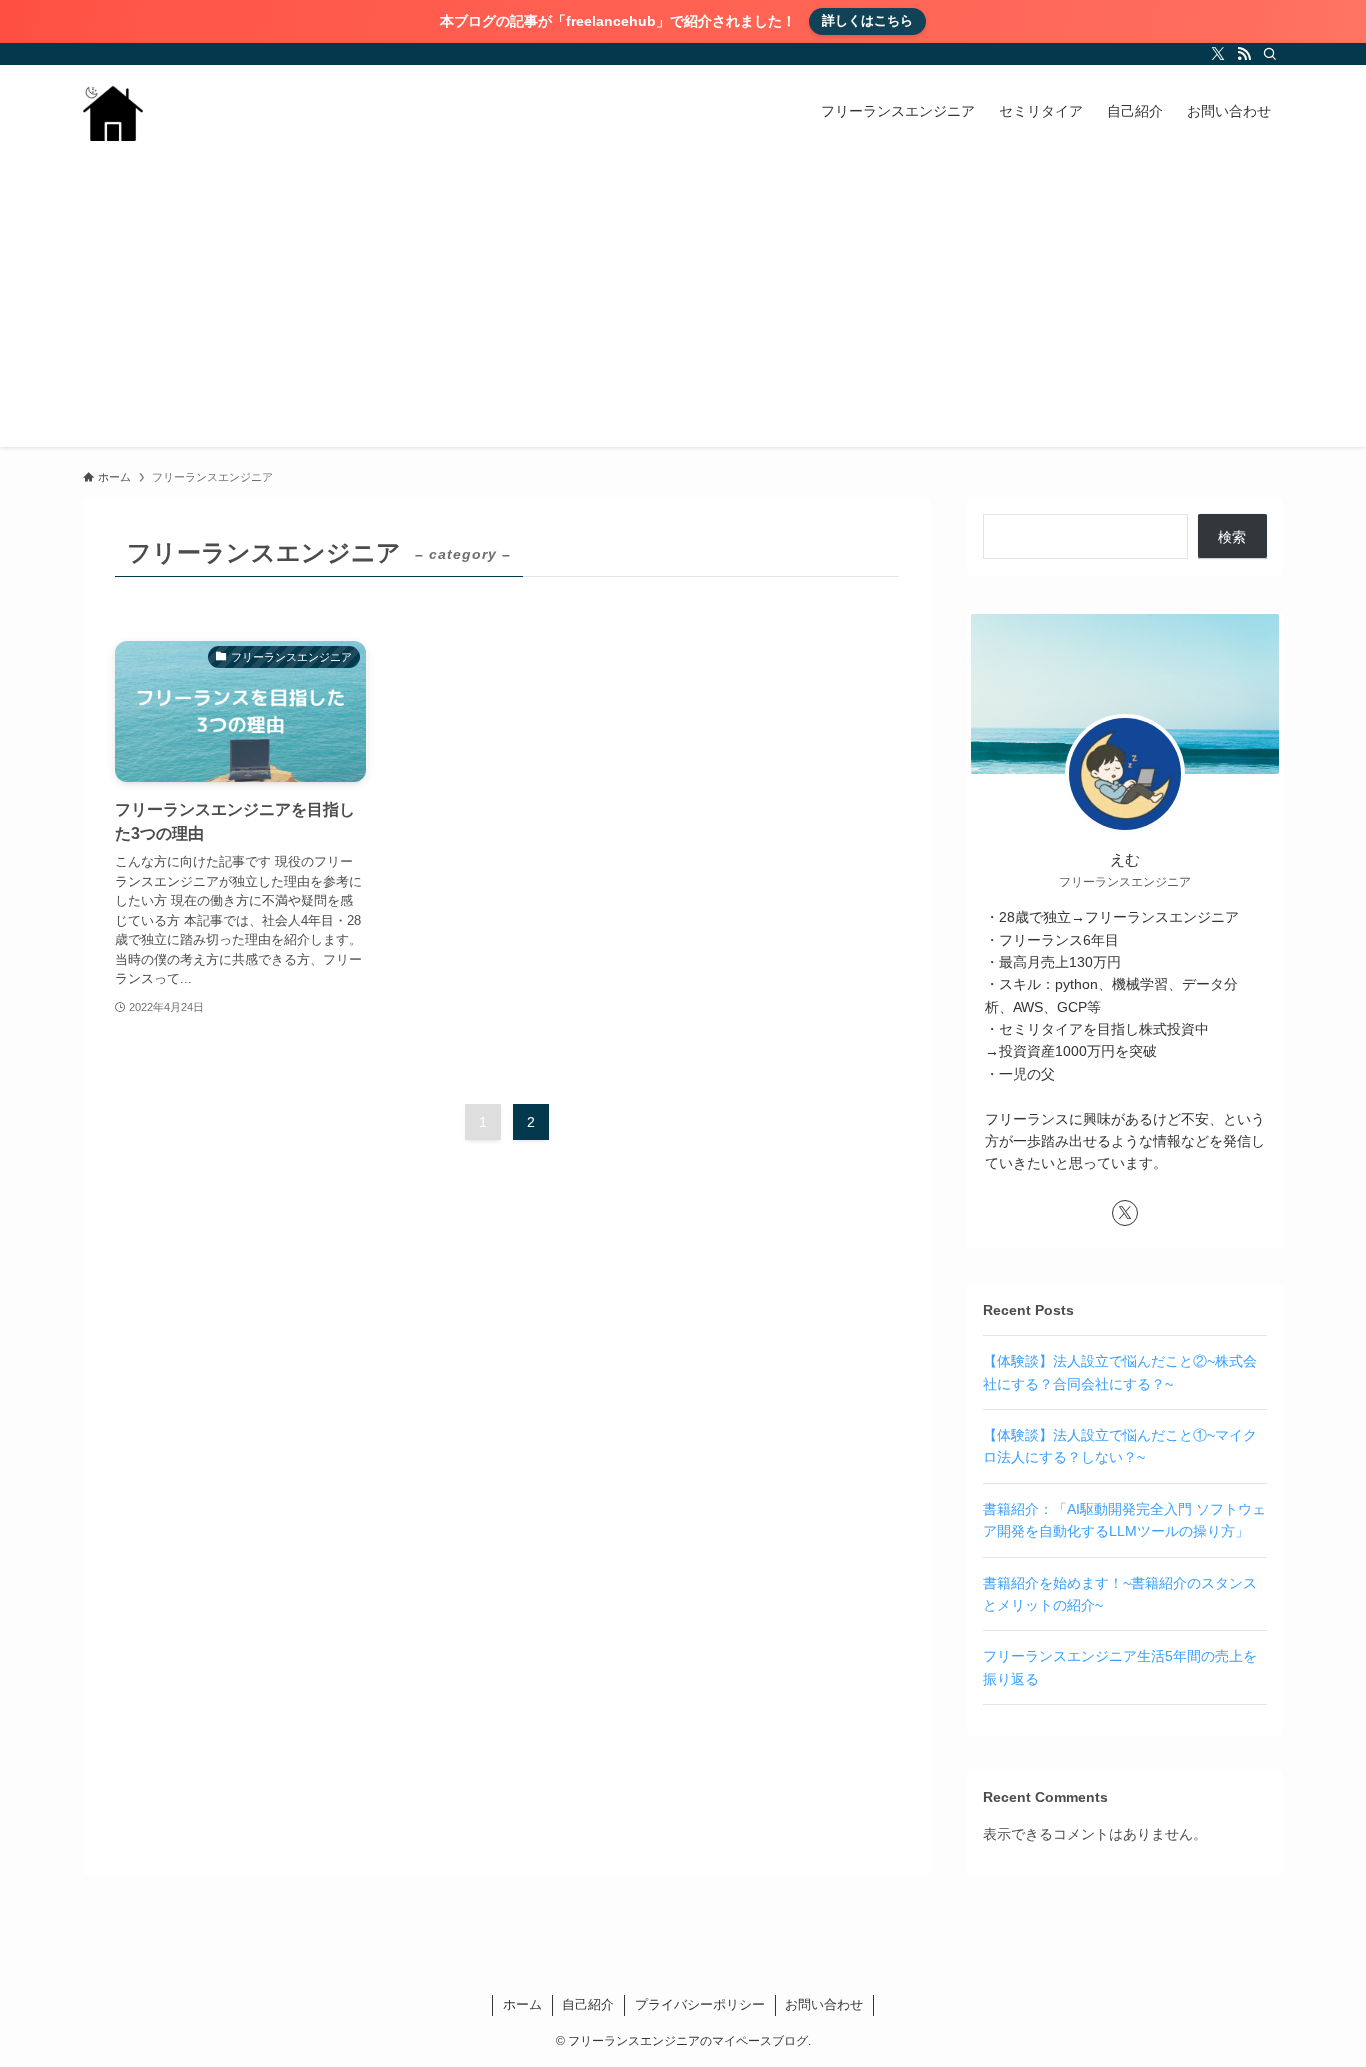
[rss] (1244, 54)
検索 (1232, 537)
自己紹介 (588, 2004)
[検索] (1270, 54)
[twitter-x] (1218, 54)
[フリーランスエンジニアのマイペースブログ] (113, 111)
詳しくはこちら (867, 20)
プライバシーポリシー (700, 2004)
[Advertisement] (683, 307)
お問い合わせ (824, 2004)
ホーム (522, 2004)
